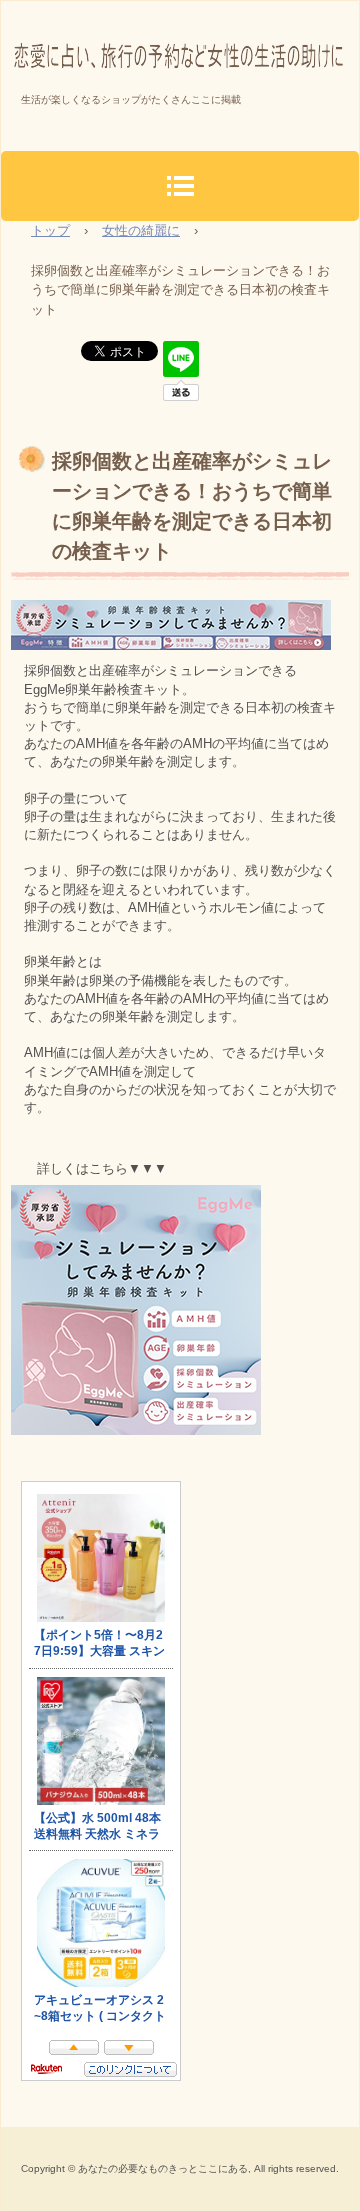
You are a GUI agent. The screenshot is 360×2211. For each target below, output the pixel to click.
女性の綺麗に (141, 230)
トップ (50, 230)
